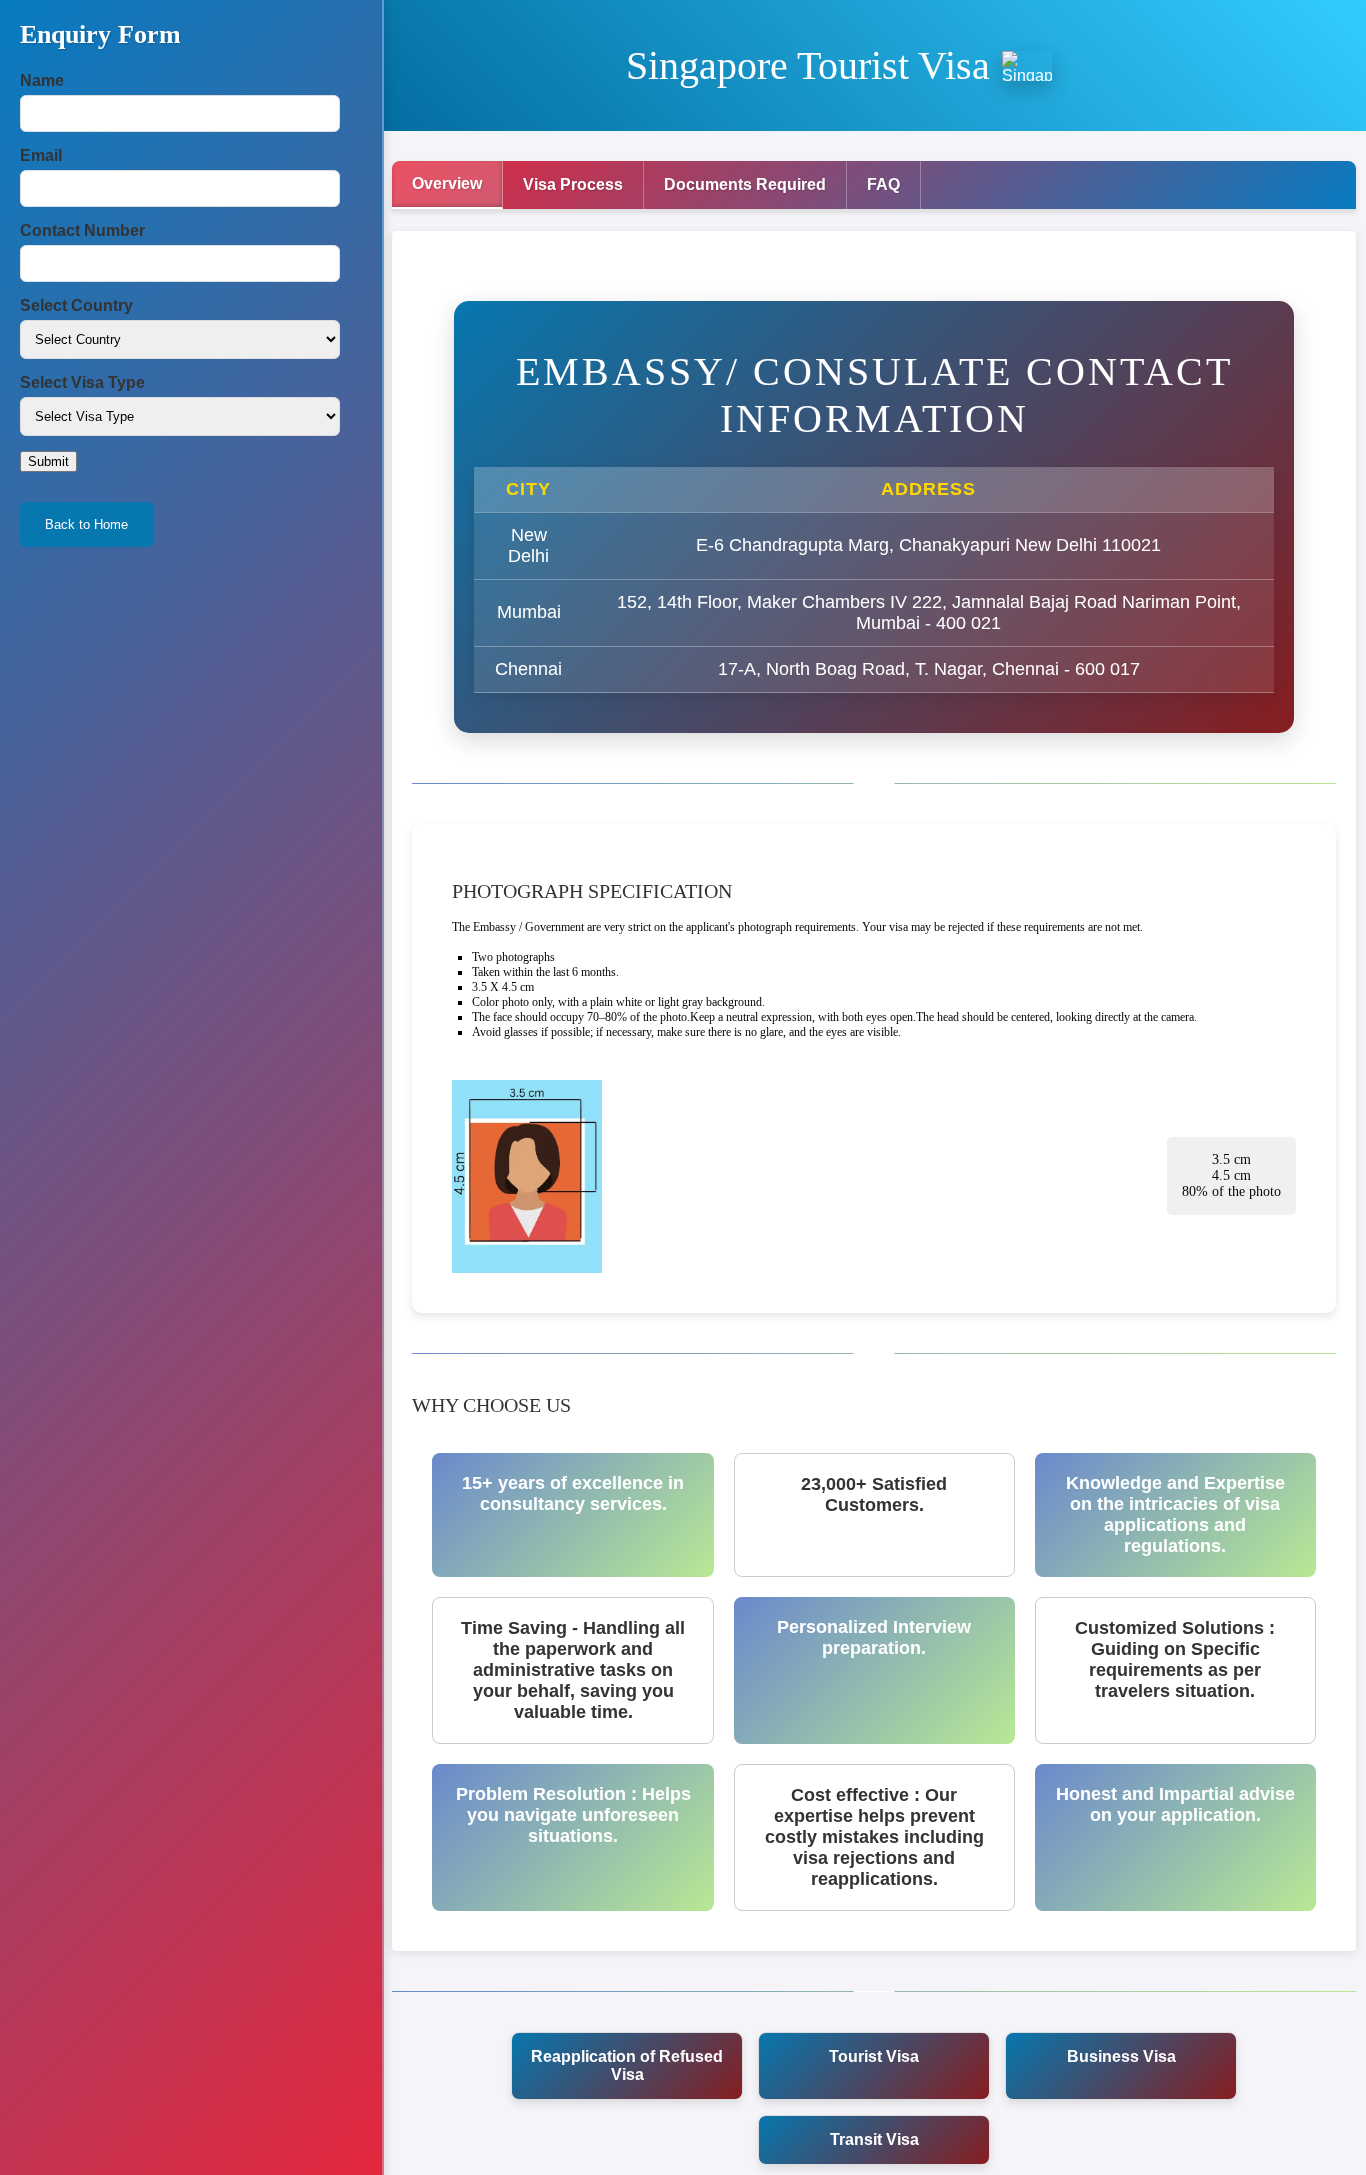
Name (42, 80)
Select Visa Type (82, 382)
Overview (447, 183)
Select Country (76, 305)
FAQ (883, 184)
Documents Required (745, 184)
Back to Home (86, 524)
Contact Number (82, 230)
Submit (48, 461)
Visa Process (573, 184)
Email (41, 155)
